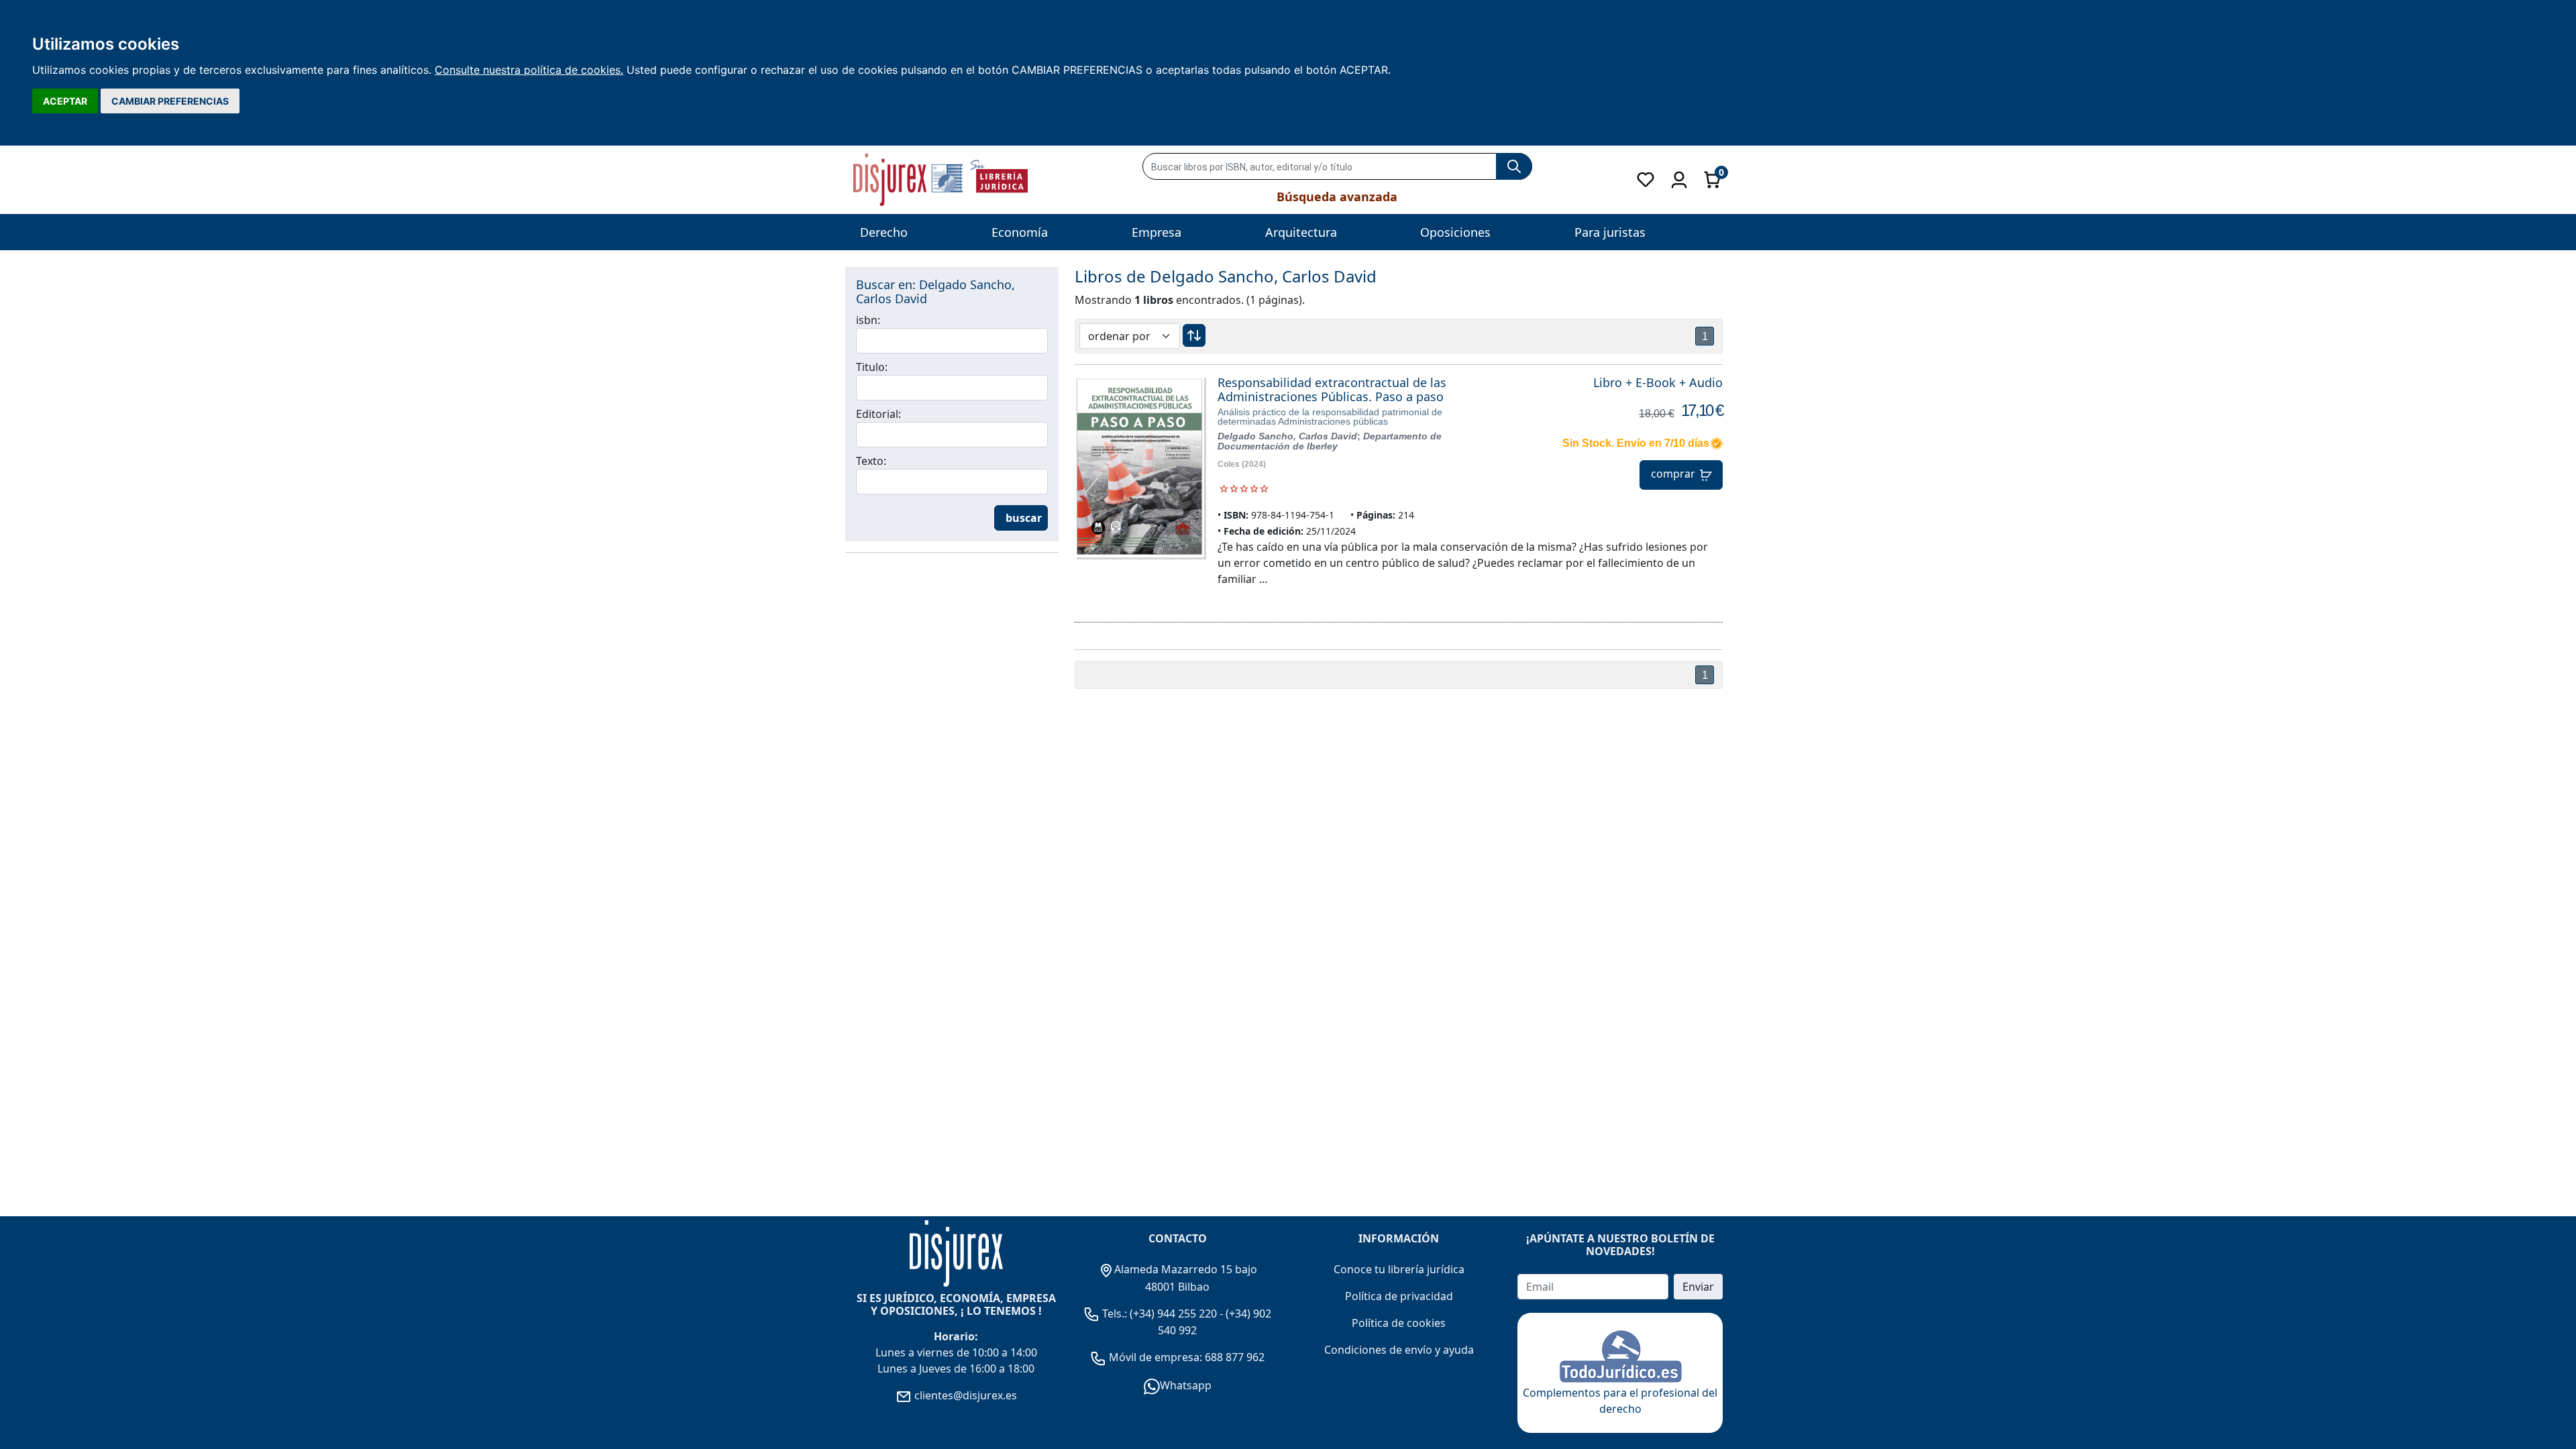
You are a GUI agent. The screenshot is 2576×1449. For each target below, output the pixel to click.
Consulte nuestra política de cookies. (529, 70)
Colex (1229, 464)
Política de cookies (1399, 1323)
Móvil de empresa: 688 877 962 (1185, 1357)
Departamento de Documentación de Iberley (1330, 441)
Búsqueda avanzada (1337, 197)
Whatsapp (1186, 1385)
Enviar (1698, 1287)
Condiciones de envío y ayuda (1399, 1350)
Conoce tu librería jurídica (1399, 1269)
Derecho (884, 232)
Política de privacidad (1399, 1296)
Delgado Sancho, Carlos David (1287, 436)
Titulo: (872, 367)
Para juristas (1610, 232)
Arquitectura (1301, 232)
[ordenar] (1194, 335)
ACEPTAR (65, 101)
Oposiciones (1455, 232)
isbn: (868, 320)
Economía (1020, 232)
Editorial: (878, 414)
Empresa (1157, 232)
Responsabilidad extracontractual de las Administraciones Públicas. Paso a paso (1332, 390)
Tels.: (1115, 1313)
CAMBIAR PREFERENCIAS (170, 101)
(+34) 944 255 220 (1173, 1313)
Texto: (871, 461)
